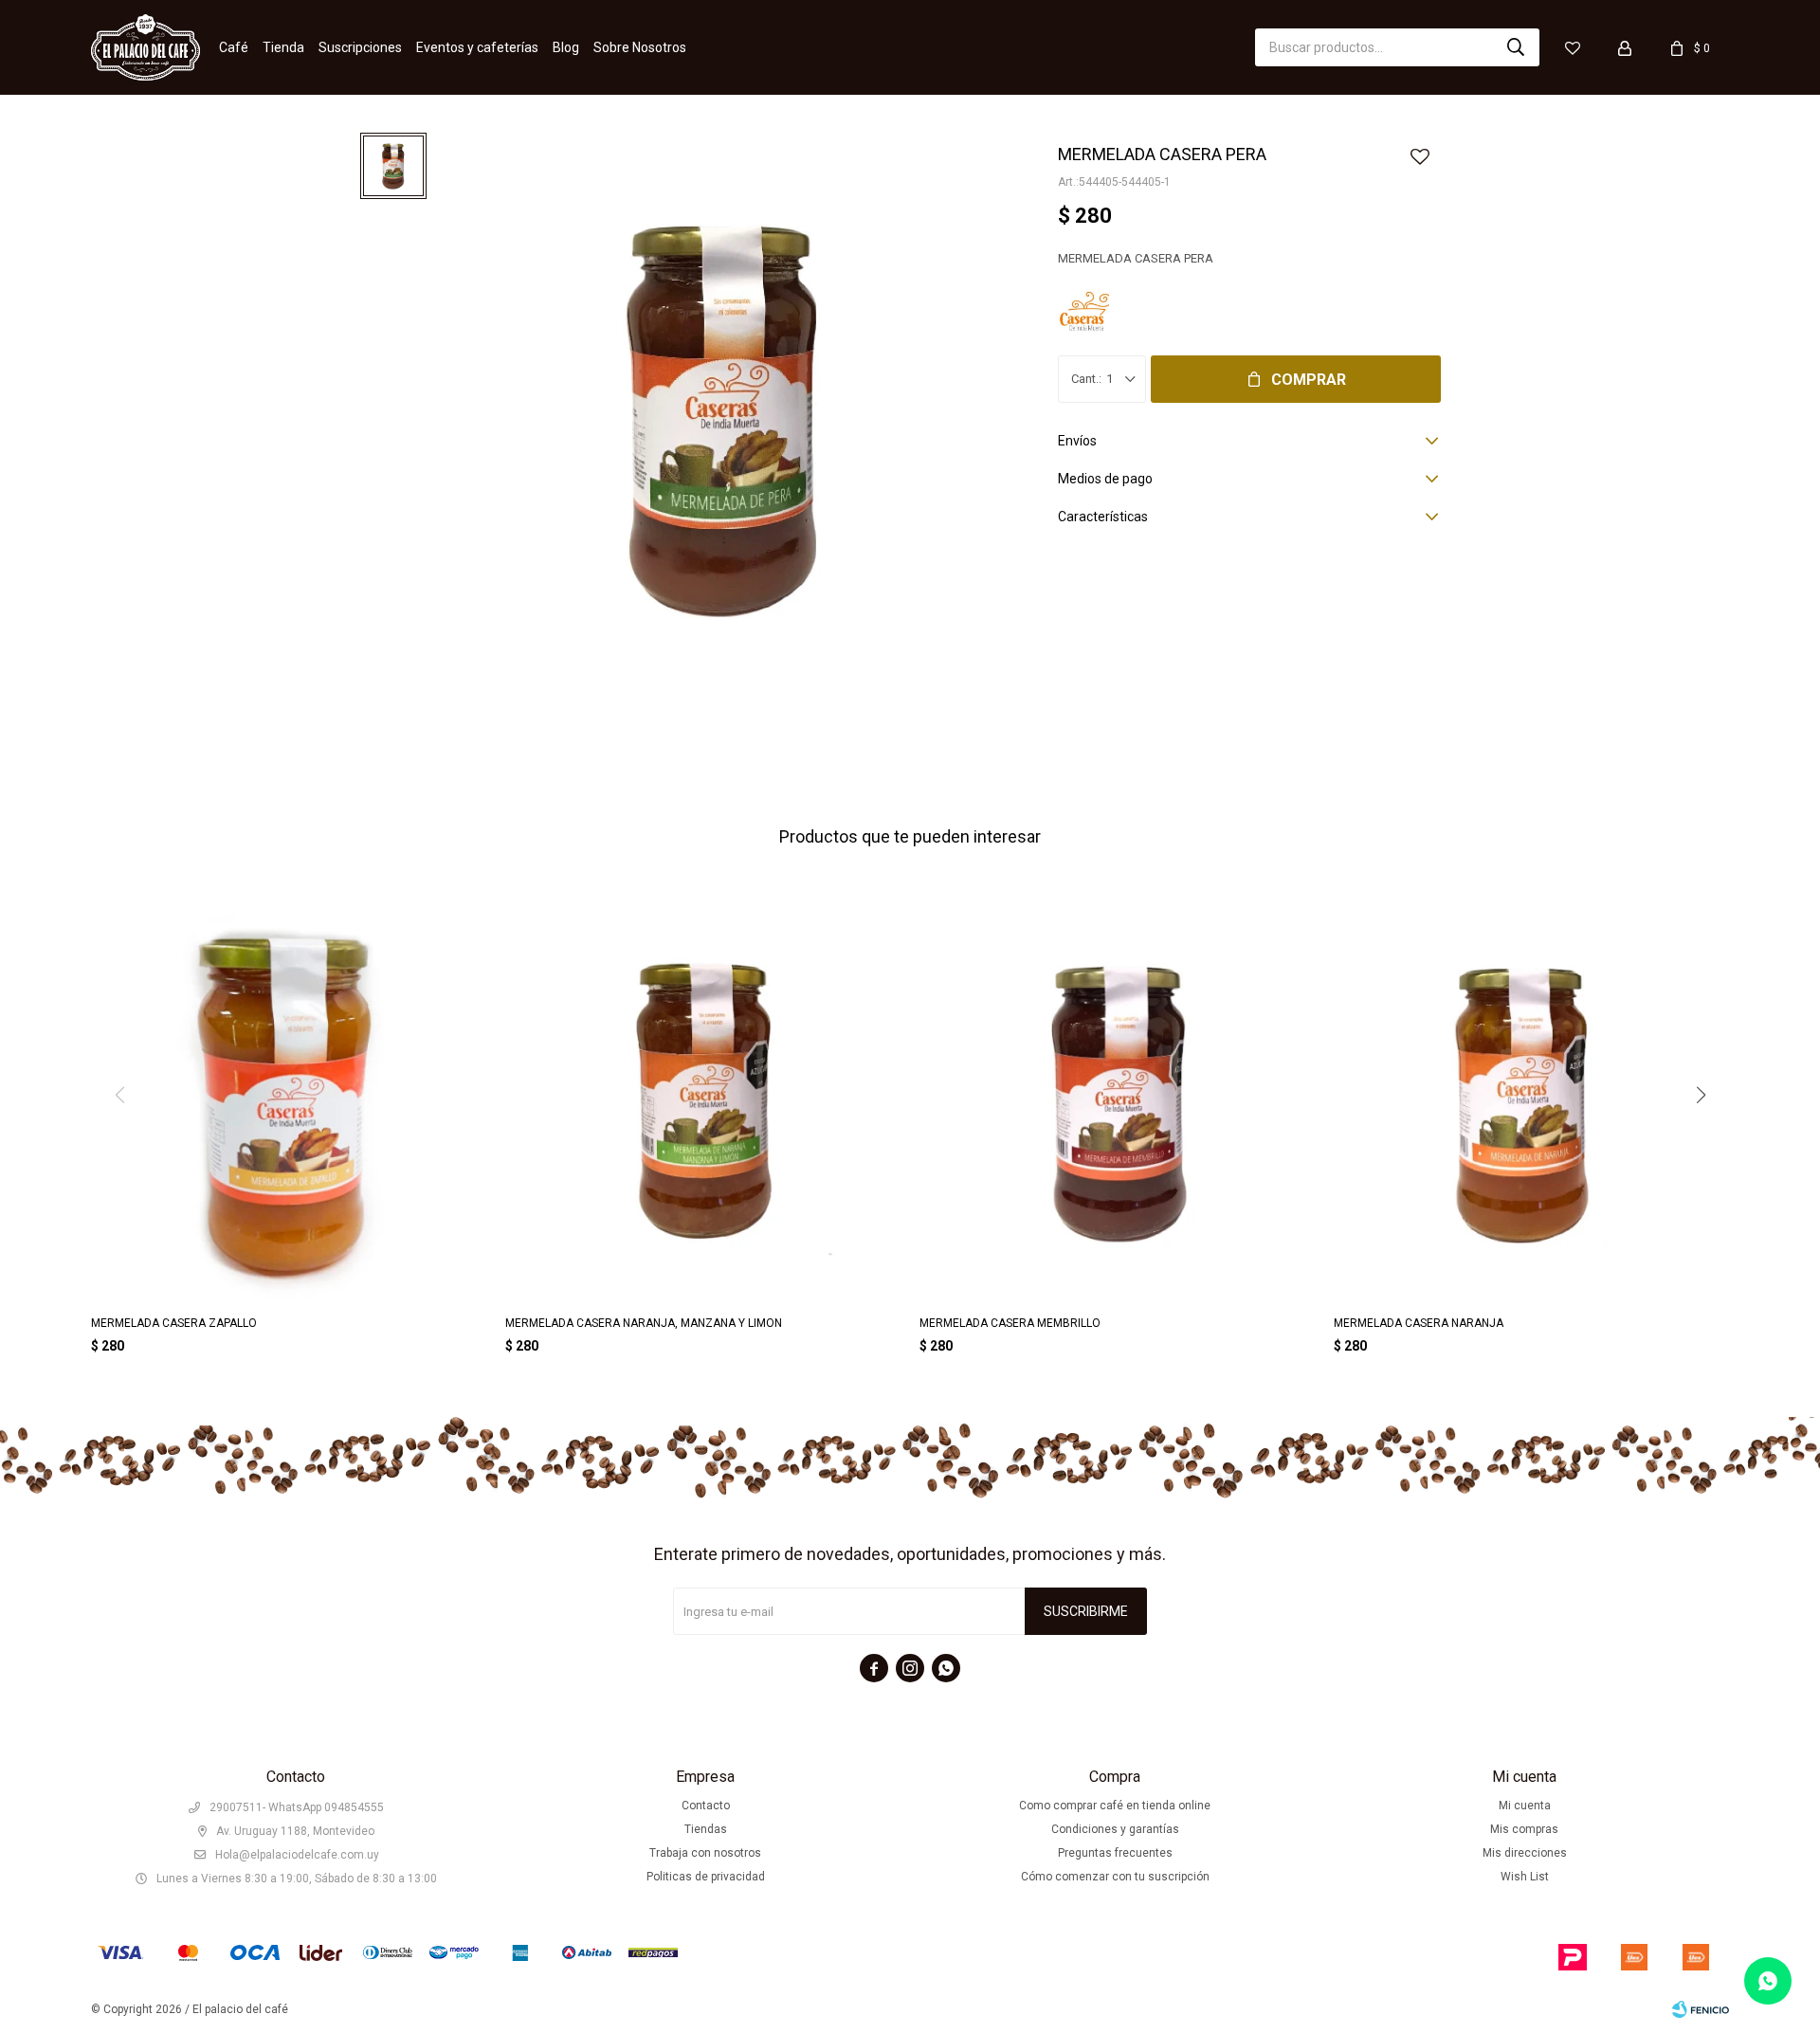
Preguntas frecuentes (1115, 1853)
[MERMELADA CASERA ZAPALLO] (289, 1103)
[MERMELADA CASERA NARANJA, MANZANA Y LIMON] (703, 1103)
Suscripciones (360, 47)
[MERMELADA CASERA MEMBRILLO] (1117, 1103)
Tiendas (706, 1829)
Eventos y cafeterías (477, 47)
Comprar (1309, 380)
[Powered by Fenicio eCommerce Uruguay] (1701, 2009)
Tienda (283, 47)
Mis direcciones (1525, 1853)
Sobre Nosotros (640, 47)
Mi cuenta (1525, 1806)
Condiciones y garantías (1115, 1829)
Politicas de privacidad (706, 1877)
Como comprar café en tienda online (1115, 1806)
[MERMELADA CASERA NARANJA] (1531, 1103)
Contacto (706, 1806)
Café (234, 47)
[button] (1516, 47)
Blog (566, 47)
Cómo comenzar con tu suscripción (1115, 1877)
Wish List (1525, 1877)
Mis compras (1524, 1829)
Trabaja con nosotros (705, 1853)
